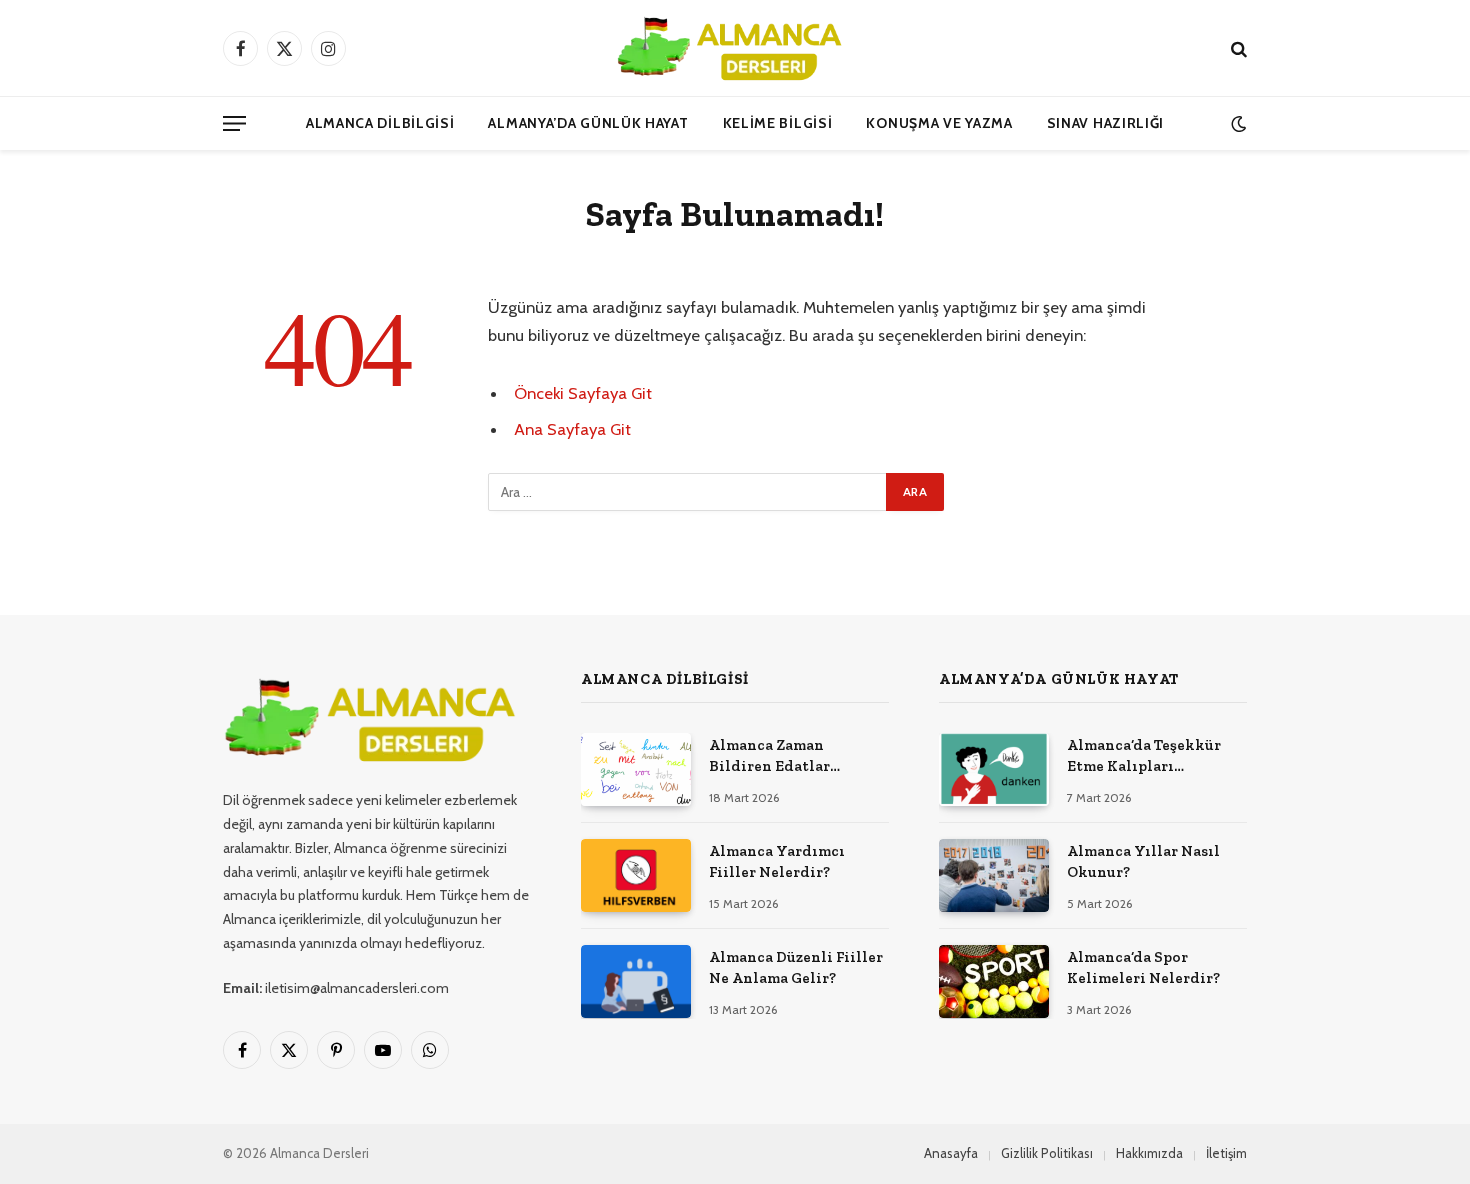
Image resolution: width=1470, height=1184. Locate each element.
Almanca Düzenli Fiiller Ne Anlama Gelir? (796, 967)
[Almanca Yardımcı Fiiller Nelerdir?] (636, 875)
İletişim (1226, 1153)
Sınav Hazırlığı (1106, 123)
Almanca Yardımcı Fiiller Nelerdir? (777, 861)
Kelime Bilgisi (778, 123)
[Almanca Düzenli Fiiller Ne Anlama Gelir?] (636, 981)
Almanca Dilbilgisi (380, 123)
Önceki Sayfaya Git (583, 393)
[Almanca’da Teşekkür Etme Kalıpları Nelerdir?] (994, 769)
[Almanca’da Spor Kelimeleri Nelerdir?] (994, 981)
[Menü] (234, 123)
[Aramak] (1237, 48)
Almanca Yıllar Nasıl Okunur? (1143, 861)
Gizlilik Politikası (1047, 1153)
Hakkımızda (1149, 1153)
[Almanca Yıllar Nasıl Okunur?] (994, 875)
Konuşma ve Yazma (939, 123)
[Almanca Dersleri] (735, 48)
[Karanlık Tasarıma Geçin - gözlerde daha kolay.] (1236, 123)
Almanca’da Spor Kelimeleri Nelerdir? (1143, 967)
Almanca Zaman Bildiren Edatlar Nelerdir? (769, 757)
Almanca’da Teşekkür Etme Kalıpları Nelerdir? (1144, 757)
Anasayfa (951, 1153)
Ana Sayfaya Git (572, 429)
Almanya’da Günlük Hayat (588, 123)
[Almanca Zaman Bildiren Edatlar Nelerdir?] (636, 769)
